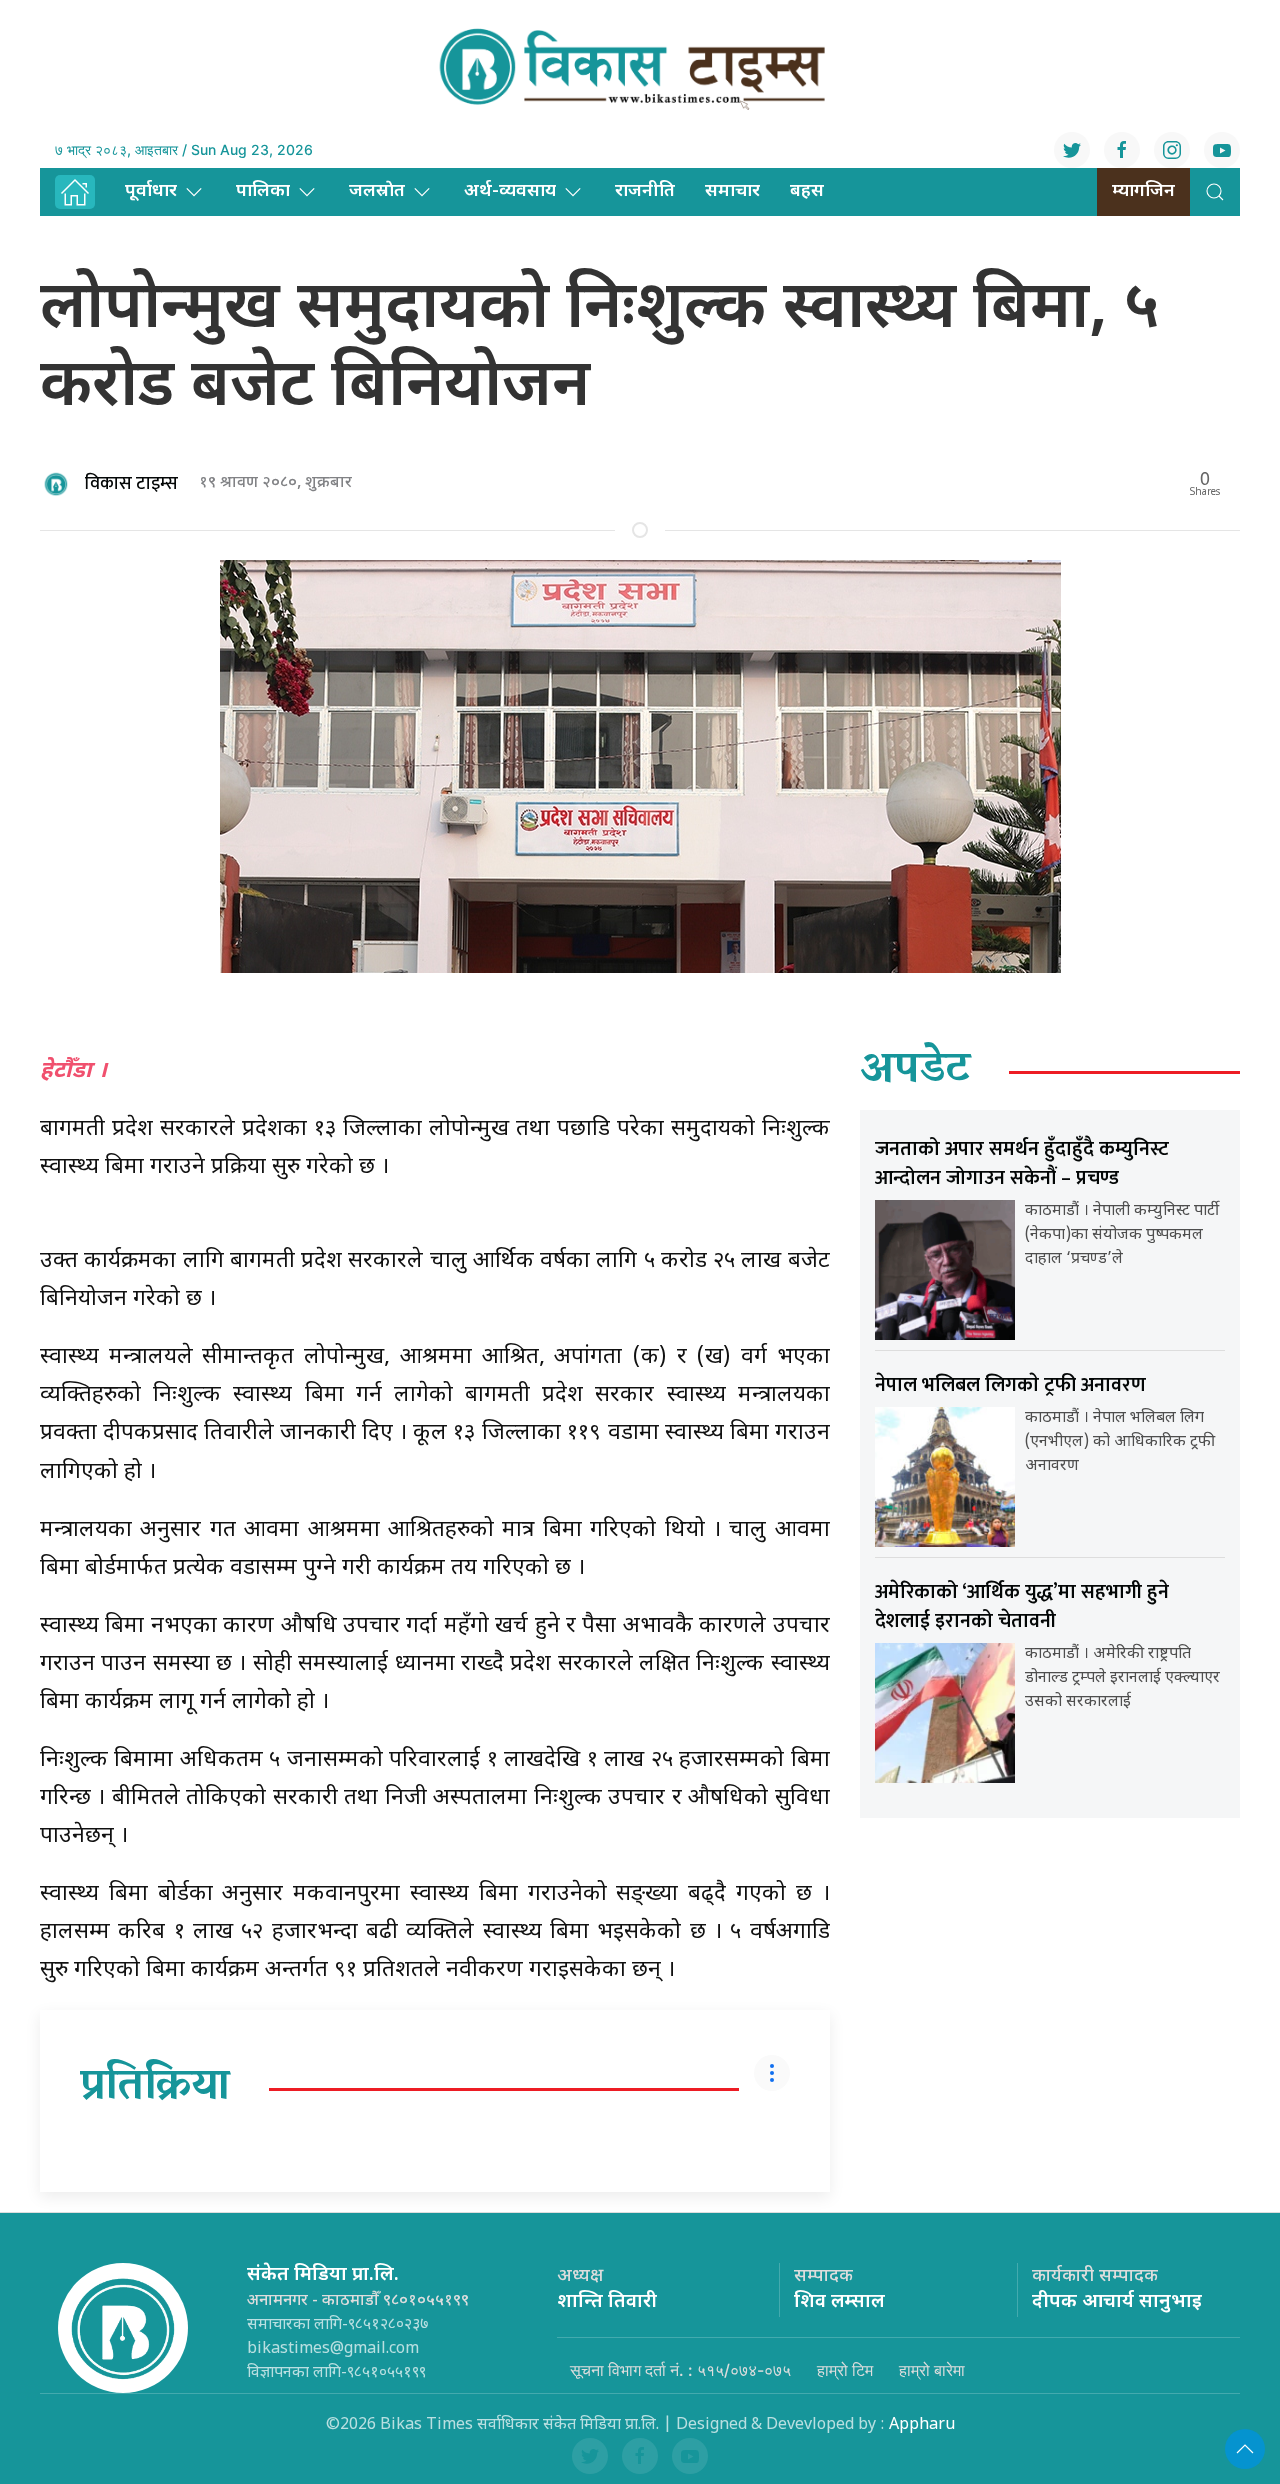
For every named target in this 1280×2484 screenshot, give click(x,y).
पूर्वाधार (151, 191)
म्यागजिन (1143, 191)
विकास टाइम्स (131, 484)
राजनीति (645, 191)
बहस (807, 191)
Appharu (922, 2425)
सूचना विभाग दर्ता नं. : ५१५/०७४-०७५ (680, 2370)
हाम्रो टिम (845, 2370)
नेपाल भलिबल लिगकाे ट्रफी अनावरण (1010, 1385)
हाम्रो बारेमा (932, 2370)
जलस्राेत (377, 191)
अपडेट (915, 1072)
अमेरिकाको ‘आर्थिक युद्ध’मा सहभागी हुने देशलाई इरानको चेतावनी (1022, 1606)
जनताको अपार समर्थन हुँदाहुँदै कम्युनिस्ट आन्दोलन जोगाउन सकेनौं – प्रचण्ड (1022, 1163)
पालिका (263, 191)
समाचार (732, 191)
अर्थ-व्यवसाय (510, 191)
